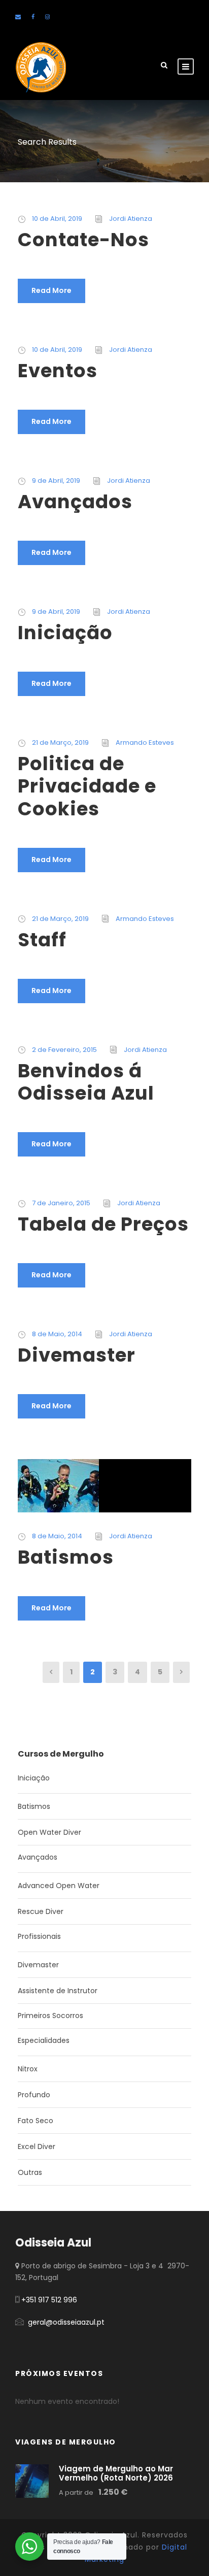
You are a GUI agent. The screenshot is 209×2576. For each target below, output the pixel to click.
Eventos (58, 371)
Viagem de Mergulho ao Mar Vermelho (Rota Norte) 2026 (116, 2473)
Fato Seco (36, 2121)
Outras (30, 2172)
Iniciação (65, 633)
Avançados (75, 502)
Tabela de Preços (103, 1224)
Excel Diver (37, 2146)
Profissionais (39, 1936)
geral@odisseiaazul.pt (66, 2322)
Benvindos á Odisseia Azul (86, 1082)
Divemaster (77, 1355)
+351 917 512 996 (49, 2300)
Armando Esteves (145, 742)
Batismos (66, 1557)
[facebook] (33, 17)
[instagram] (47, 17)
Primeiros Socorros (50, 2016)
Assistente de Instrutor (58, 1991)
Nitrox (28, 2069)
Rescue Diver (41, 1911)
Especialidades (44, 2040)
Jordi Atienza (131, 219)
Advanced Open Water (59, 1886)
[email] (18, 17)
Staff (42, 940)
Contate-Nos (83, 240)
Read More (51, 290)
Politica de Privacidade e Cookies (87, 786)
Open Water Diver (49, 1832)
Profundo (34, 2095)
